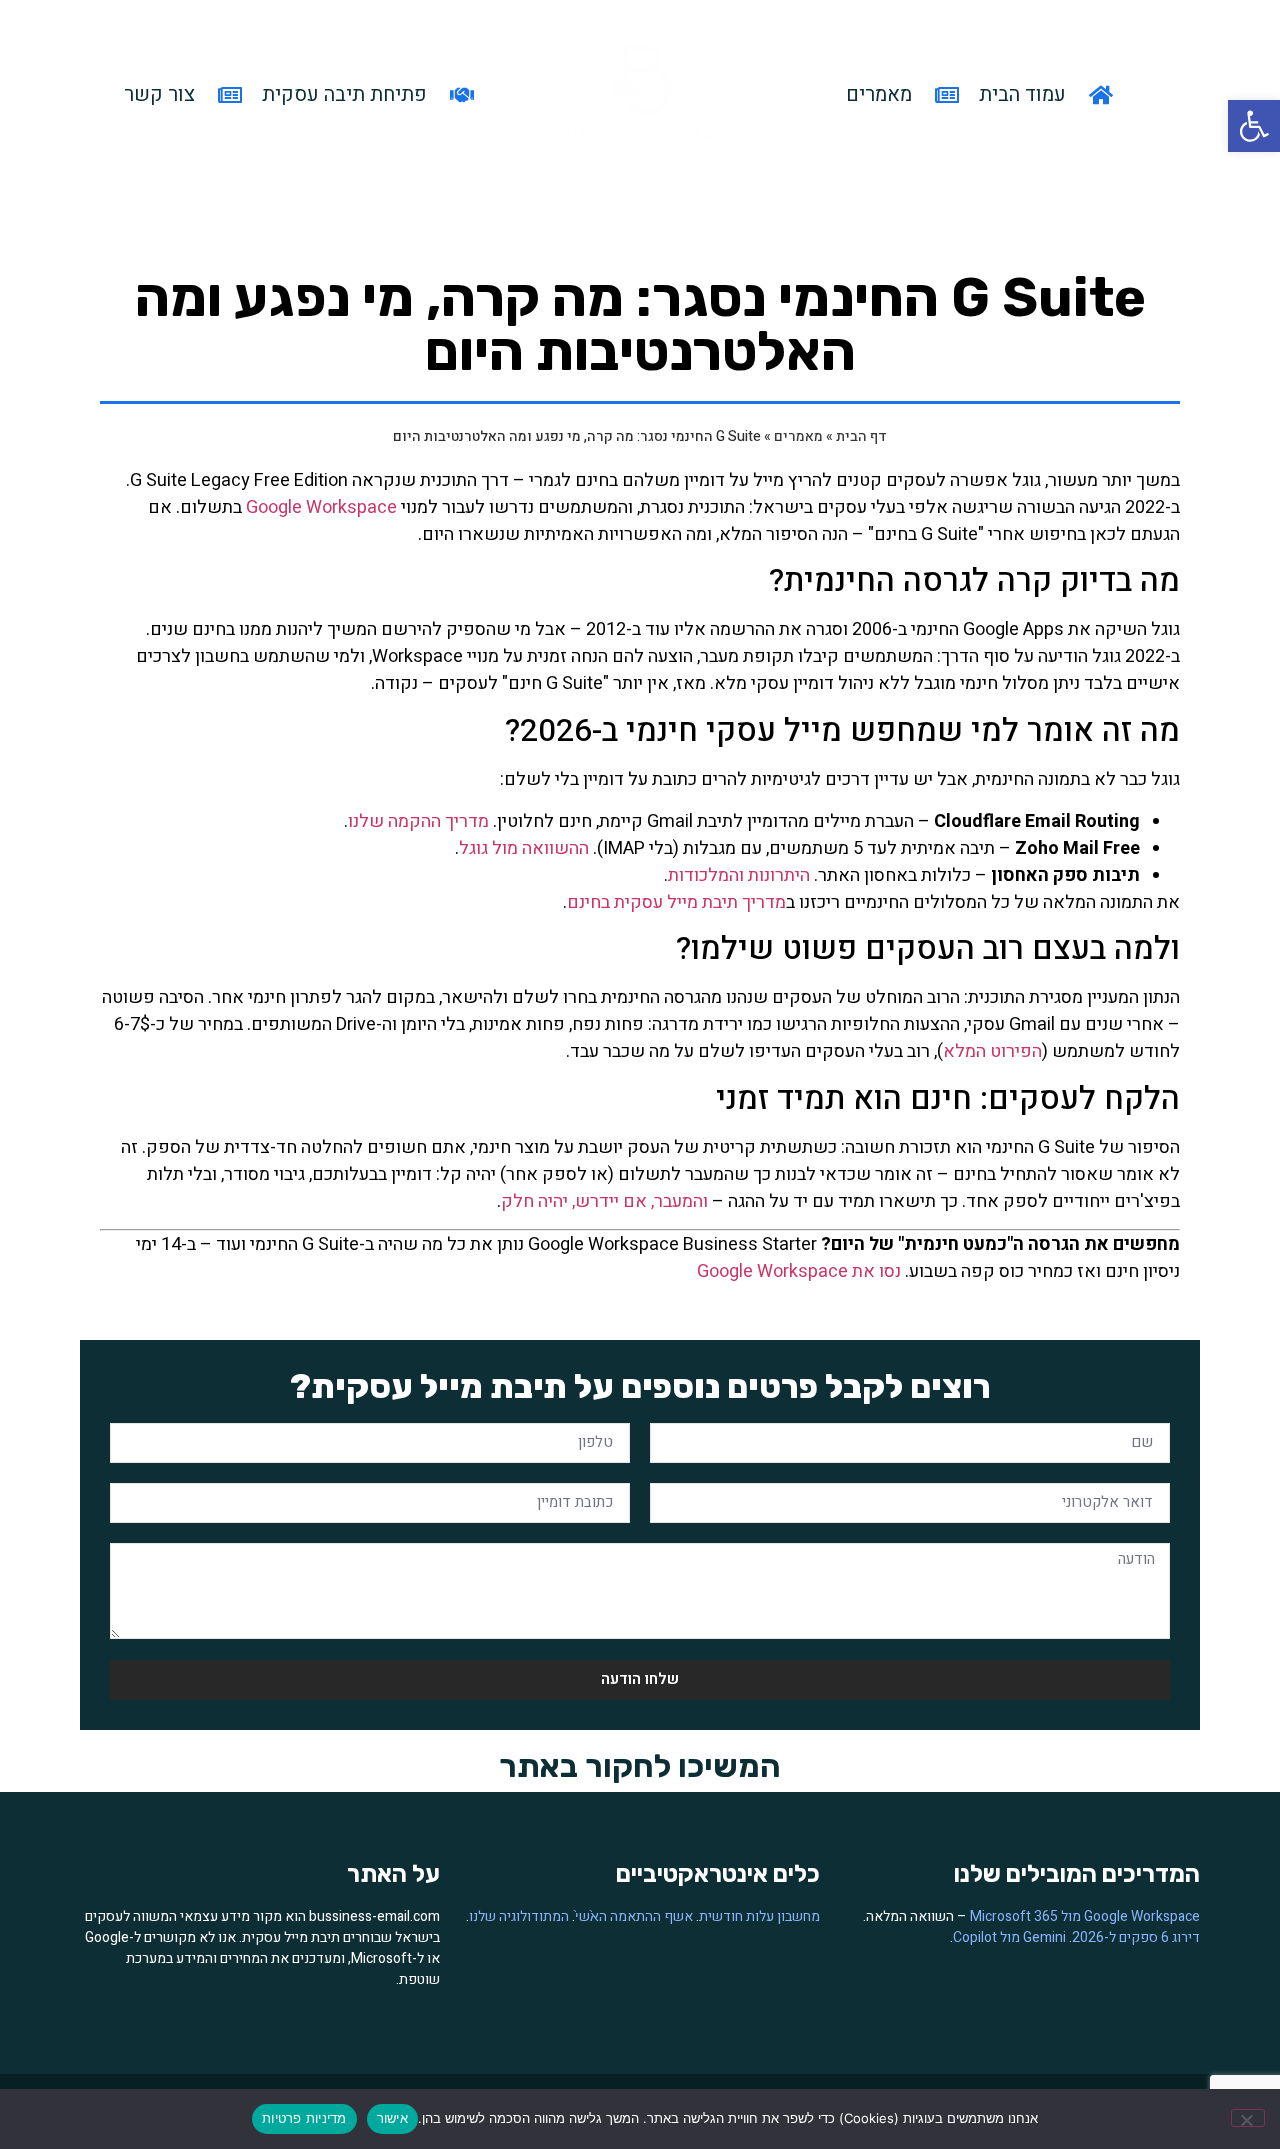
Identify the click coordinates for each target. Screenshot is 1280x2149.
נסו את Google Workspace (799, 1271)
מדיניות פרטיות (304, 2118)
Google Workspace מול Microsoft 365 (1085, 1916)
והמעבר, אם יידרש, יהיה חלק (604, 1201)
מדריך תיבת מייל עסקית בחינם (676, 902)
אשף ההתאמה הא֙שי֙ (634, 1916)
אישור (392, 2118)
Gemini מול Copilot (1009, 1937)
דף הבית (861, 436)
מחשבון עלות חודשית (759, 1916)
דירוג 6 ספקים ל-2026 (1136, 1937)
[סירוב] (1248, 2118)
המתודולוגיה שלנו (519, 1916)
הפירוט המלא (992, 1051)
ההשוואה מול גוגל (524, 848)
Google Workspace (321, 507)
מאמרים (798, 436)
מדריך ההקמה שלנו (418, 821)
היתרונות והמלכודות (739, 875)
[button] (1254, 126)
